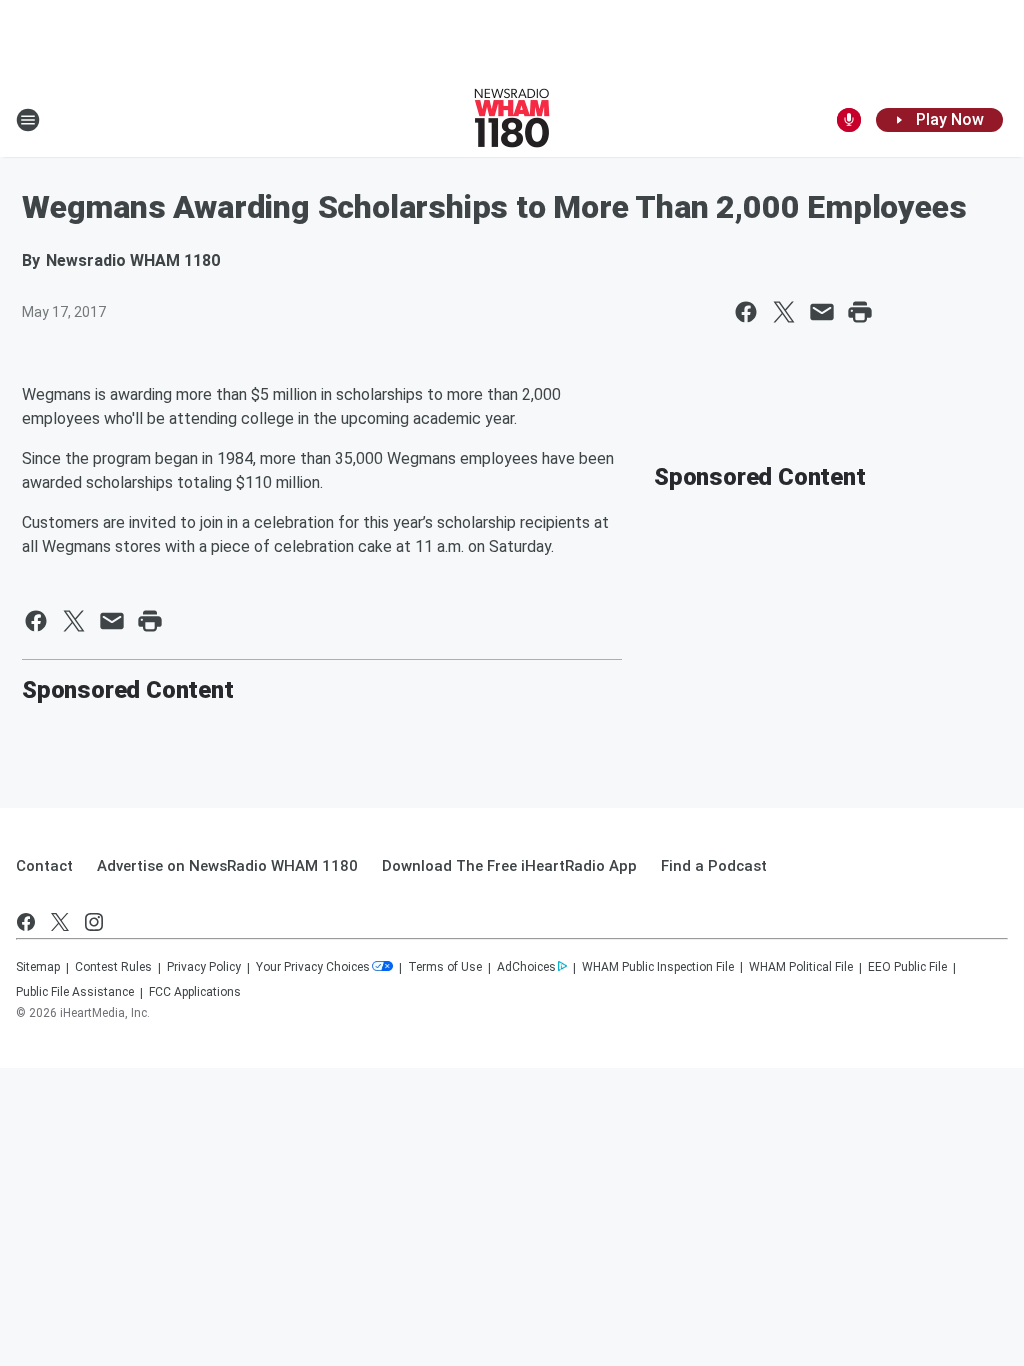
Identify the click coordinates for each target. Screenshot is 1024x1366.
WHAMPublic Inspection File (658, 967)
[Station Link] (512, 120)
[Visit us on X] (60, 922)
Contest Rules (113, 967)
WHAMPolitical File (801, 967)
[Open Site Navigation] (28, 120)
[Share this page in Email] (822, 312)
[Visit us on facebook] (26, 922)
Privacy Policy (204, 967)
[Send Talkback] (849, 120)
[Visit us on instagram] (94, 922)
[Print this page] (860, 312)
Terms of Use (445, 967)
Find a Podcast (714, 866)
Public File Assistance (75, 992)
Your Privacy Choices (313, 967)
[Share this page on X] (784, 312)
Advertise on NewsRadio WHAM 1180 (227, 866)
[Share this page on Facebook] (746, 312)
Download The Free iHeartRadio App (509, 866)
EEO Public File (907, 967)
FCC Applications (195, 992)
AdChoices (526, 967)
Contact (44, 866)
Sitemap (38, 967)
